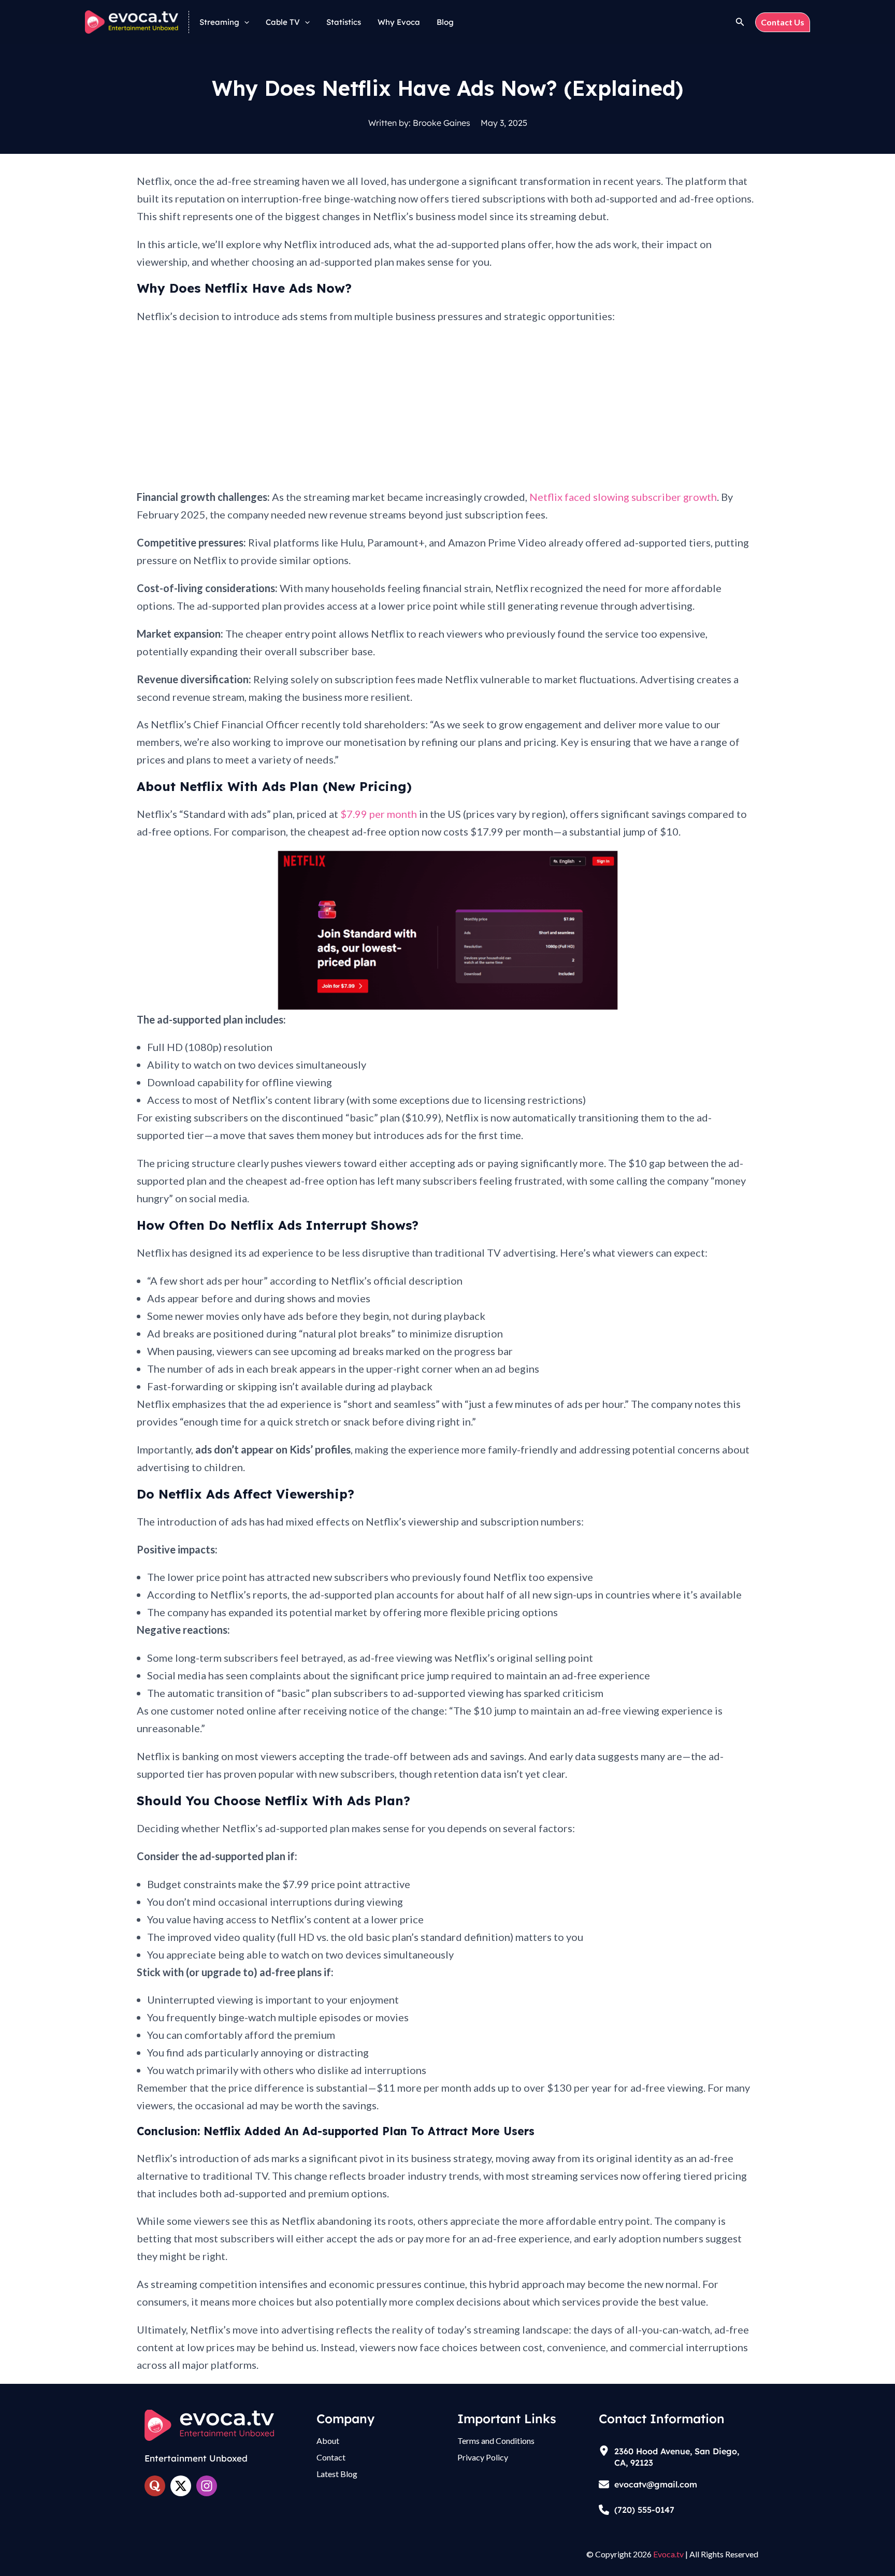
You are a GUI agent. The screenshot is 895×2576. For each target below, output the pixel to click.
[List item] (155, 2486)
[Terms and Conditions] (496, 2441)
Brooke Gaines (442, 123)
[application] (244, 22)
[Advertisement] (447, 411)
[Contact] (331, 2457)
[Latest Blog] (337, 2474)
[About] (328, 2441)
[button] (740, 22)
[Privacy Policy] (483, 2457)
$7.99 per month (380, 814)
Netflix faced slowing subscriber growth (623, 497)
